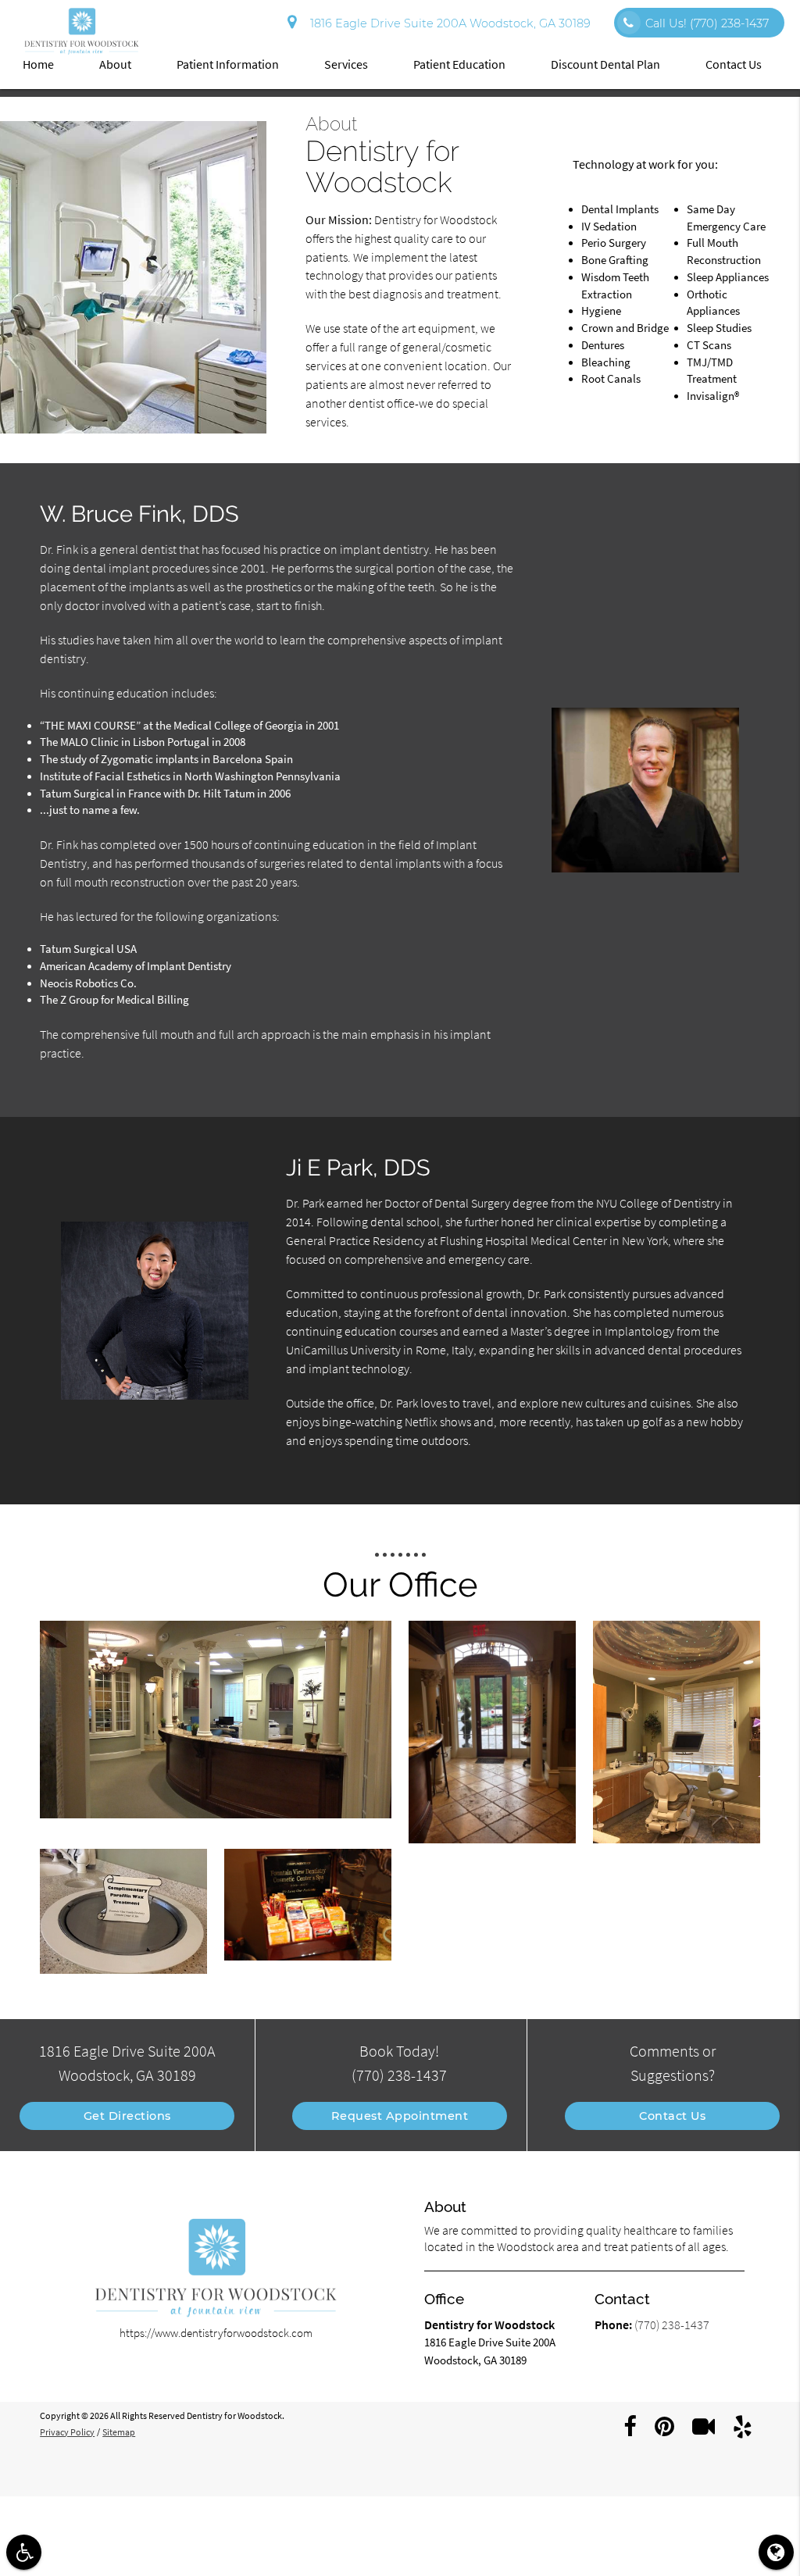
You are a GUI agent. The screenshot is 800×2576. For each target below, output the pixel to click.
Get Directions (127, 2116)
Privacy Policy (67, 2432)
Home (38, 64)
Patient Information (228, 64)
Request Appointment (400, 2116)
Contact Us (734, 64)
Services (346, 64)
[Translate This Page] (776, 2552)
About (115, 64)
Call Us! (707, 23)
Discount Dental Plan (605, 64)
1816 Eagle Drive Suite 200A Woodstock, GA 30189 (447, 23)
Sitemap (119, 2432)
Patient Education (459, 64)
